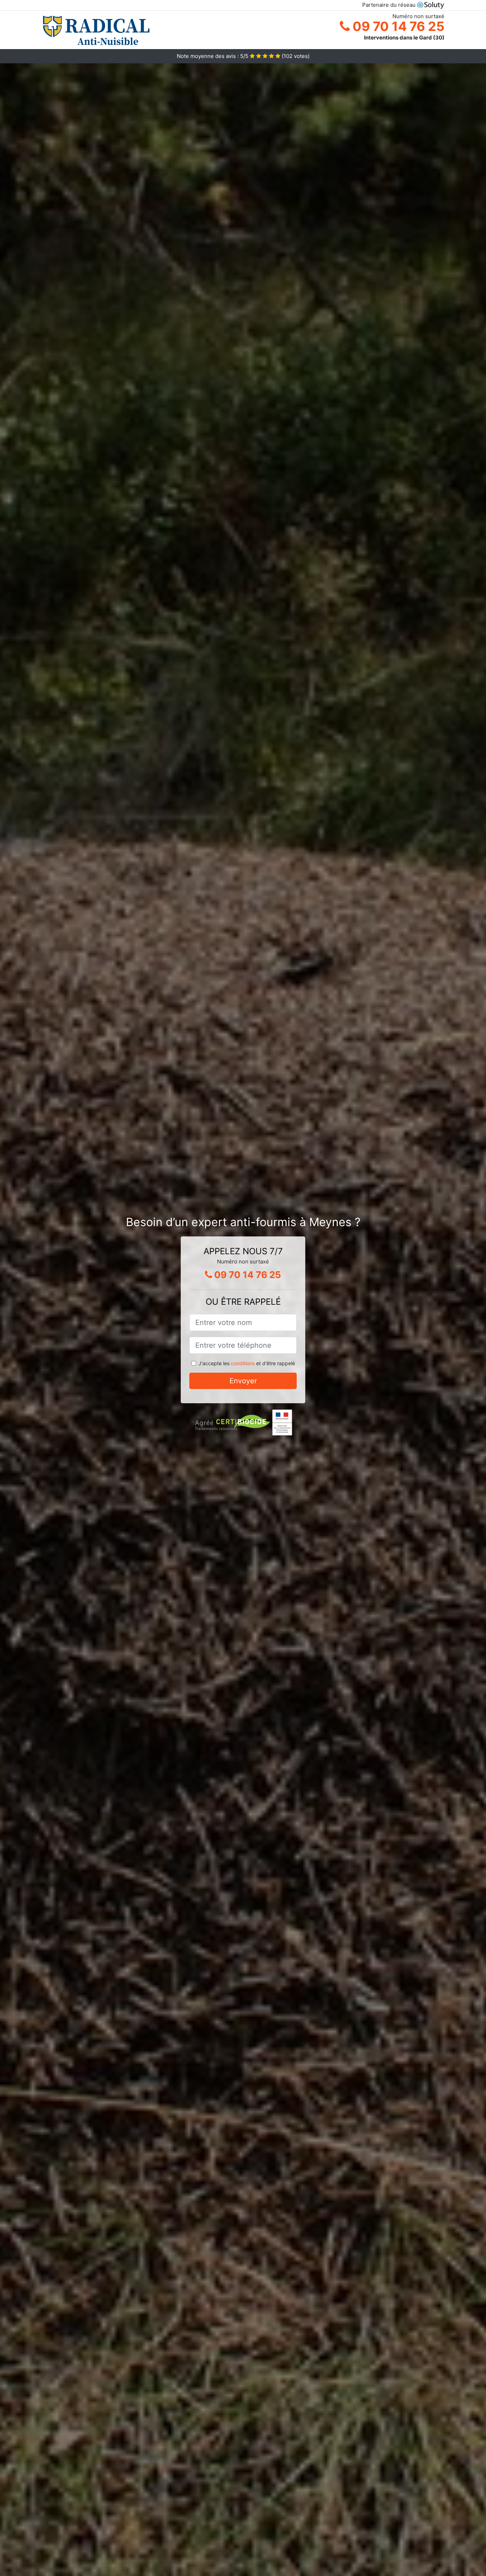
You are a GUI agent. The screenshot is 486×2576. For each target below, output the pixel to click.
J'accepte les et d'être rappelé (247, 1363)
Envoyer (243, 1381)
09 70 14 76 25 (397, 26)
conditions (243, 1363)
